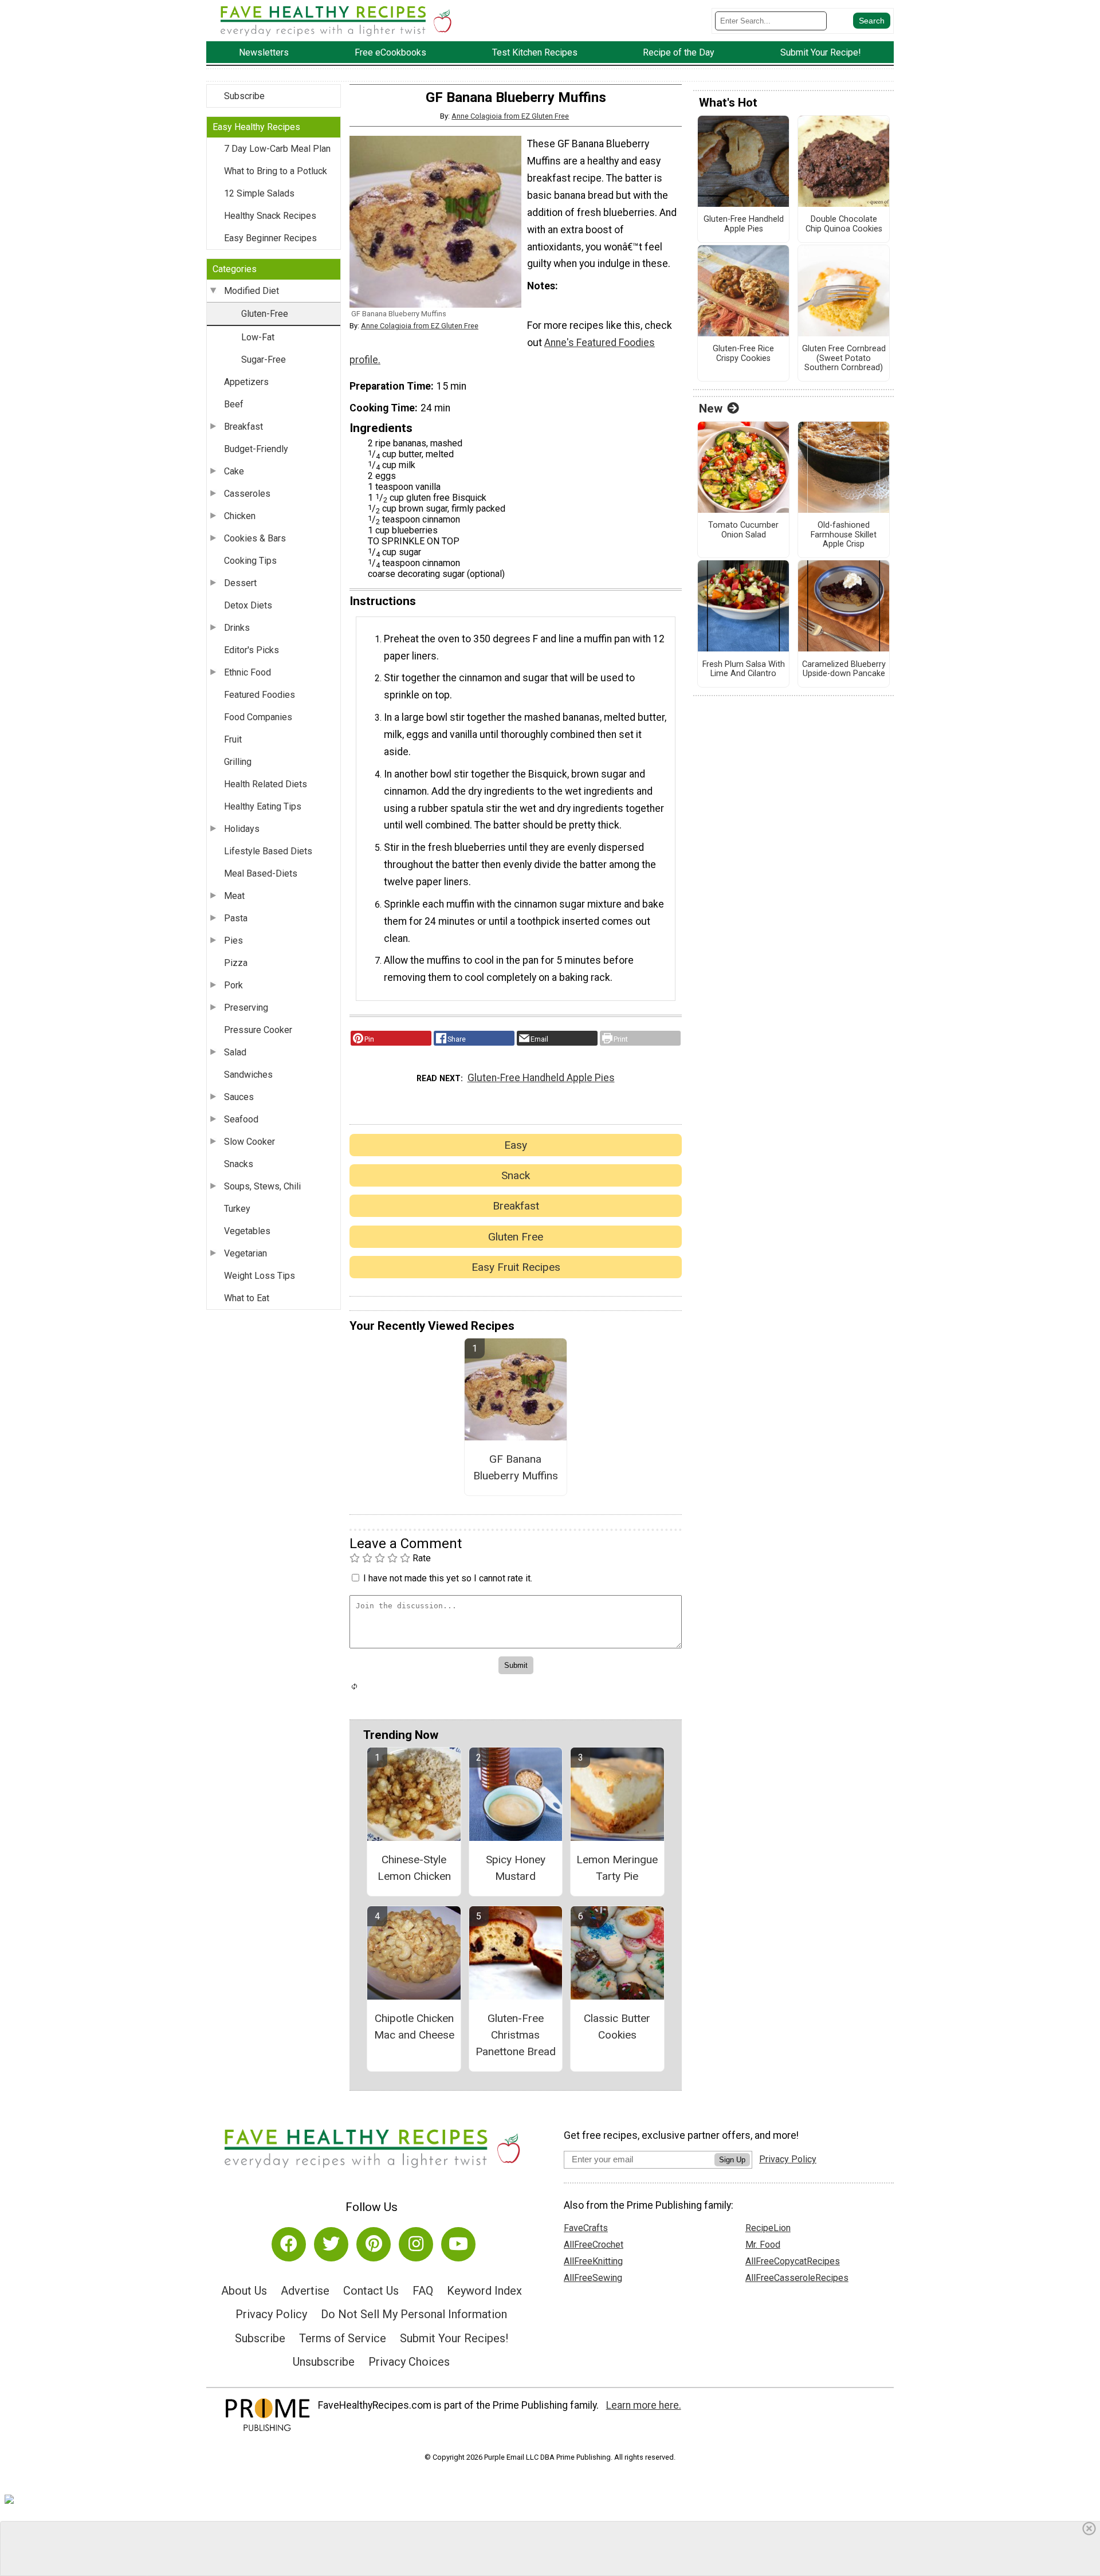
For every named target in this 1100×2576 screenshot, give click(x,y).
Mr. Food (763, 2245)
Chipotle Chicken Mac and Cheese (414, 2027)
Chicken (240, 516)
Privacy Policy (271, 2314)
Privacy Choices (409, 2362)
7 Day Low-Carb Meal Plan (277, 149)
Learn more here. (644, 2405)
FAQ (423, 2291)
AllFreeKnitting (593, 2261)
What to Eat (247, 1298)
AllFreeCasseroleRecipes (797, 2278)
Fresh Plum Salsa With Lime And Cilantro (744, 669)
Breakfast (243, 427)
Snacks (239, 1164)
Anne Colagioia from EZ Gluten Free (510, 116)
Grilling (238, 762)
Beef (234, 404)
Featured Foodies (260, 695)
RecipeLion (768, 2228)
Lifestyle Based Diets (268, 851)
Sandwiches (248, 1075)
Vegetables (247, 1231)
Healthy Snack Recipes (270, 216)
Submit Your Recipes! (454, 2338)
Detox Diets (248, 605)
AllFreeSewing (593, 2278)
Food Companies (258, 717)
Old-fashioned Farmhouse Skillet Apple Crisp (844, 535)
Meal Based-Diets (261, 873)
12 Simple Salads (259, 193)
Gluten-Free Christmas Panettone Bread (516, 2035)
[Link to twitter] (331, 2244)
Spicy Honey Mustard (516, 1868)
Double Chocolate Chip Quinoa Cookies (844, 224)
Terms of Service (343, 2338)
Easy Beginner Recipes (270, 238)
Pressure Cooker (258, 1030)
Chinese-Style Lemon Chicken (414, 1868)
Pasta (236, 918)
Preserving (246, 1008)
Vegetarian (245, 1253)
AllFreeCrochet (594, 2245)
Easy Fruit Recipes (516, 1267)
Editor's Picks (252, 650)
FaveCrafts (586, 2228)
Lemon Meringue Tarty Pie (617, 1868)
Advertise (305, 2291)
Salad (235, 1052)
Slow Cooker (250, 1142)
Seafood (241, 1119)
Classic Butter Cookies (617, 2027)
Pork (233, 985)
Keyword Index (484, 2291)
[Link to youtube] (458, 2244)
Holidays (242, 829)
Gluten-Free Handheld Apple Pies (541, 1078)
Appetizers (246, 382)
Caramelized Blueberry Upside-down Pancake (844, 669)
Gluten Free (516, 1237)
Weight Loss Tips (260, 1276)
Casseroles (247, 494)
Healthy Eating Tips (263, 806)
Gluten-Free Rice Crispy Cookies (743, 354)
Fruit (233, 739)
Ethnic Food (247, 672)
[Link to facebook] (289, 2244)
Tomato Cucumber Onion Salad (743, 530)
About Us (244, 2291)
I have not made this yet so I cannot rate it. (448, 1578)
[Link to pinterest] (374, 2244)
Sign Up (732, 2160)
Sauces (239, 1097)
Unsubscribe (324, 2362)
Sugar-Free (264, 360)
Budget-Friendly (256, 449)
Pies (233, 941)
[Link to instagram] (416, 2244)
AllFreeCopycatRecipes (793, 2261)
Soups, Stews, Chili (262, 1186)
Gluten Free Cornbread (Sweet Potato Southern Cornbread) (844, 358)
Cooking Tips (250, 561)
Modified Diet (252, 291)
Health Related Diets (266, 784)
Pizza (236, 963)
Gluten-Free (265, 314)
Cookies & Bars (255, 538)
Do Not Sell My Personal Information (414, 2314)
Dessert (240, 583)
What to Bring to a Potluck (276, 171)
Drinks (237, 628)
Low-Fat (258, 337)
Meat (234, 896)
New (711, 409)
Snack (516, 1175)
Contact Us (371, 2291)
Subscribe (244, 96)
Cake (234, 471)
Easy (516, 1145)
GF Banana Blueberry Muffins (516, 1467)
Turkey (237, 1209)
